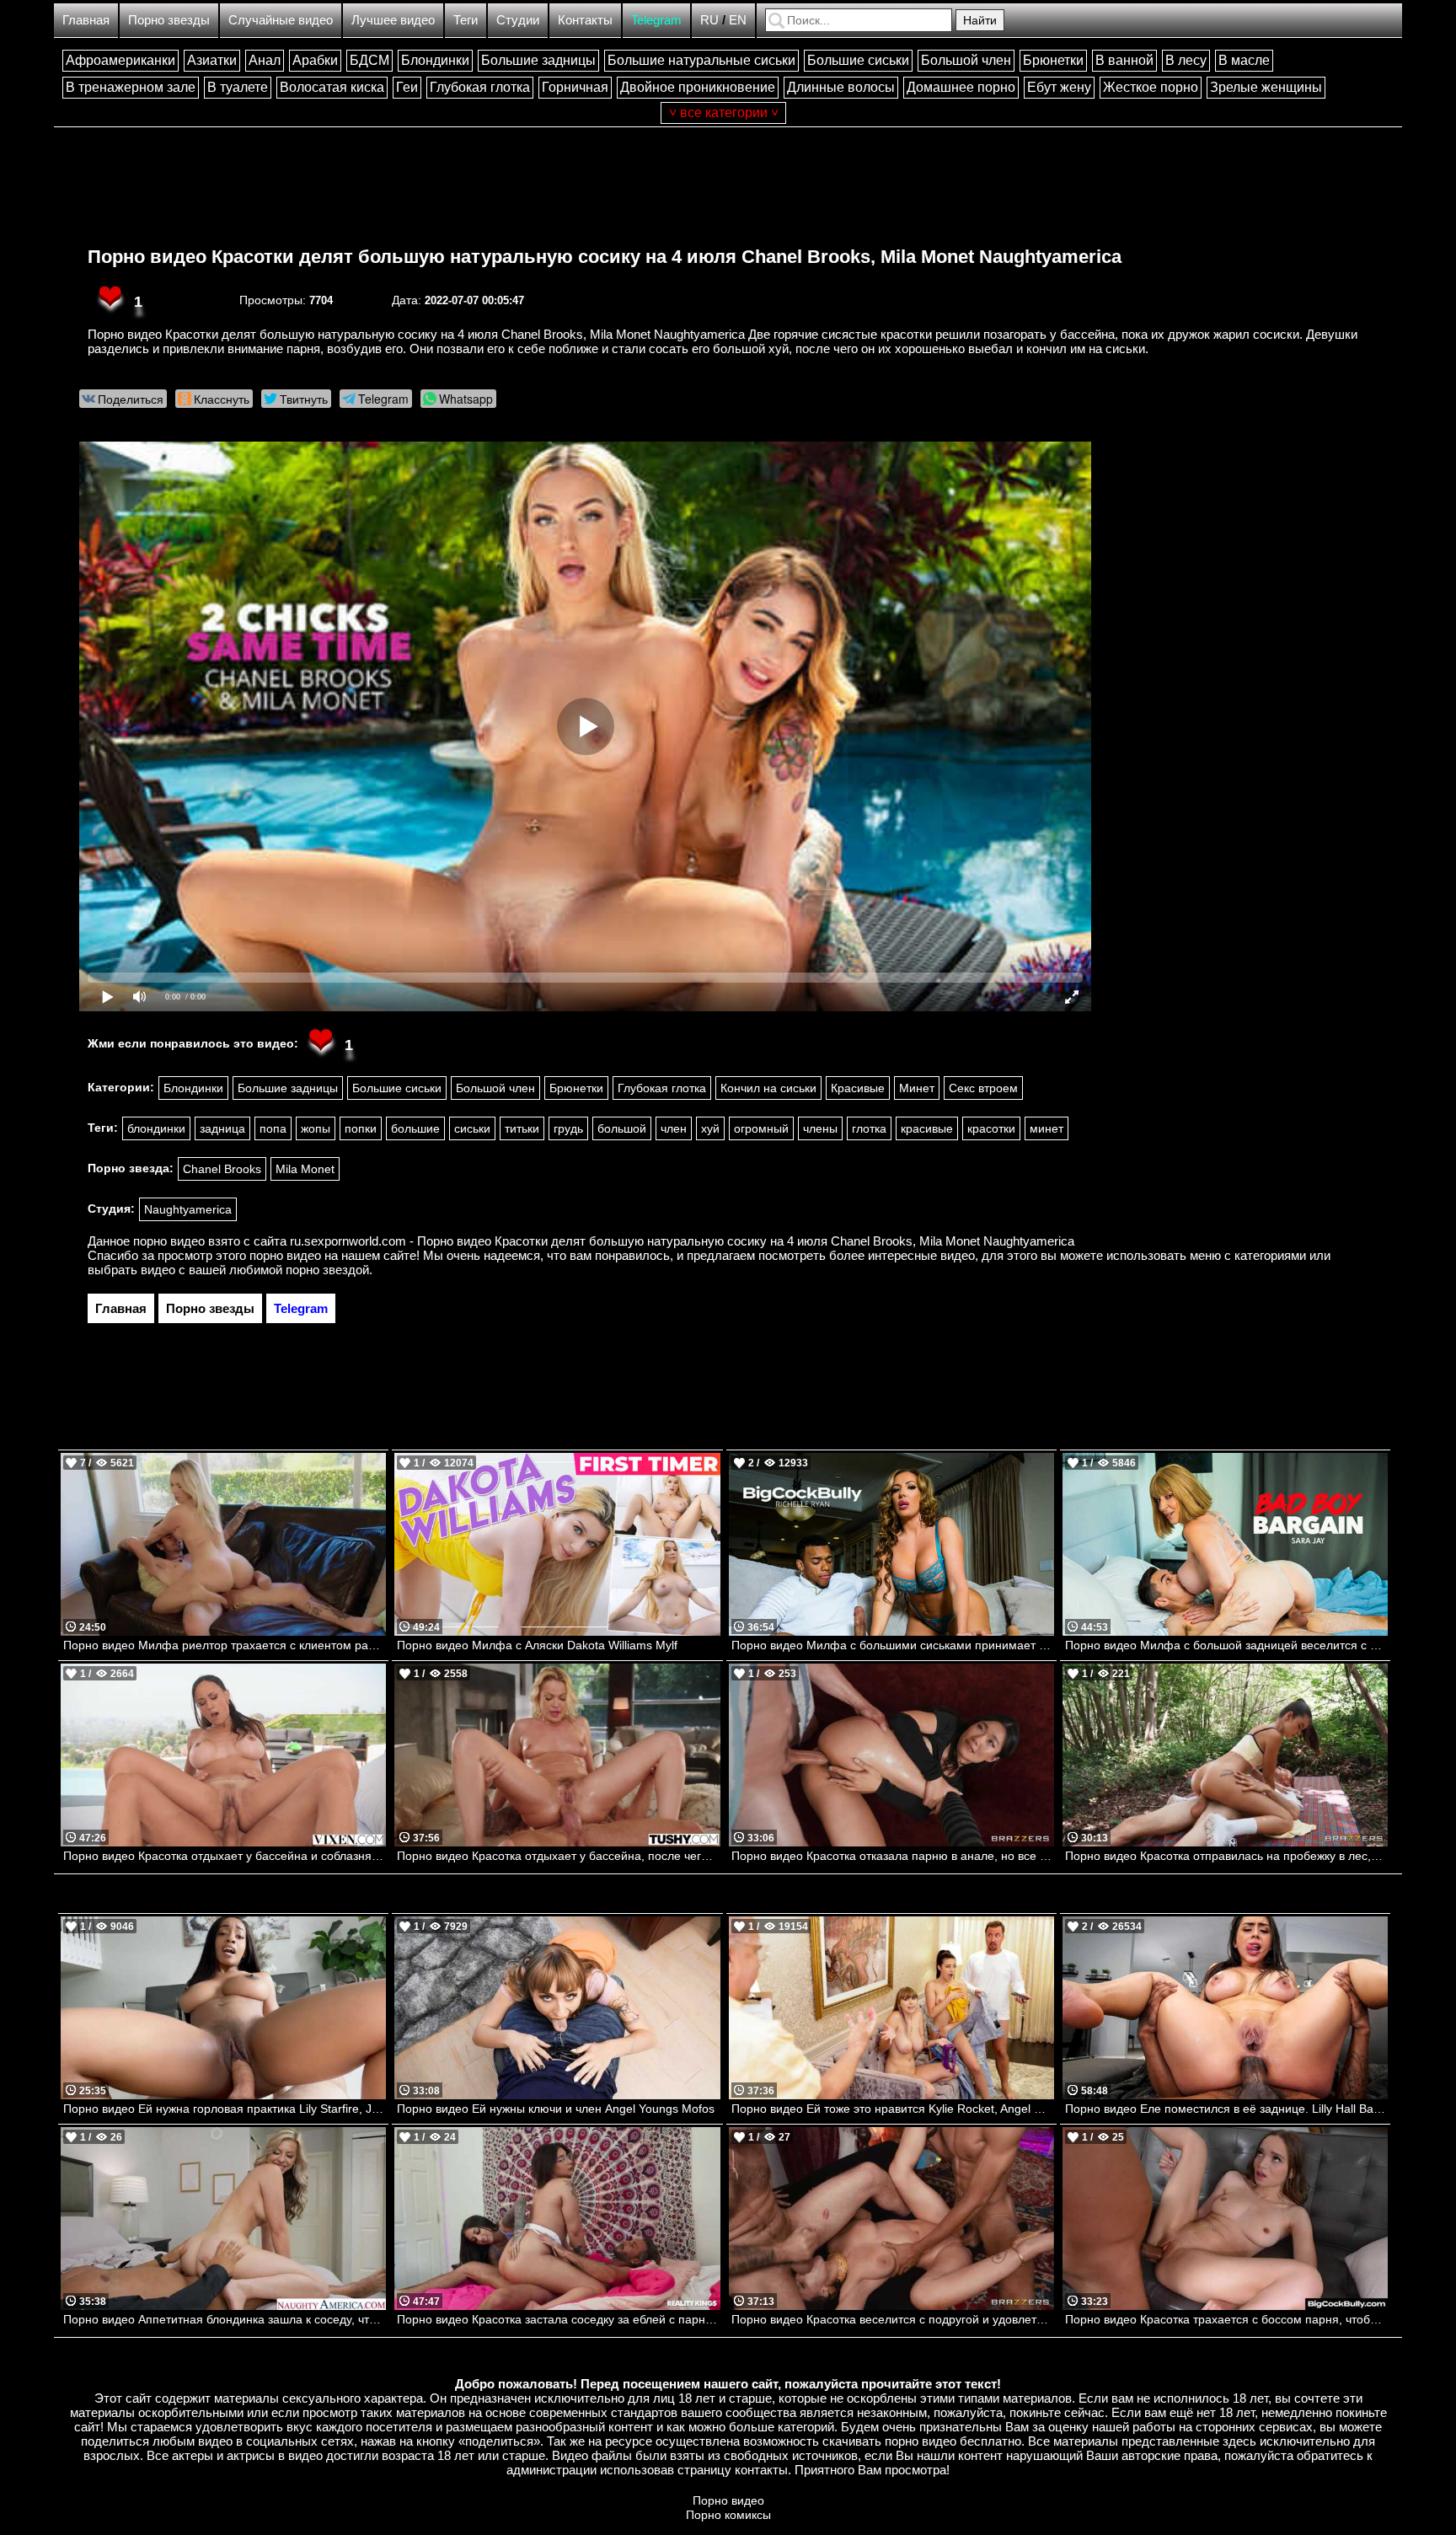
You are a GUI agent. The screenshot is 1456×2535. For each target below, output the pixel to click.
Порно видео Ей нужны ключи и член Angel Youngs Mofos (556, 2109)
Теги (466, 20)
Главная (86, 20)
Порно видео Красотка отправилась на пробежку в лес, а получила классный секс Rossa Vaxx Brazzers (1226, 1856)
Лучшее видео (393, 20)
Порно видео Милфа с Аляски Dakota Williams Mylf (537, 1645)
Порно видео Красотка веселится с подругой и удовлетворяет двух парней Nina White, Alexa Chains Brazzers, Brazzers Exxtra (893, 2319)
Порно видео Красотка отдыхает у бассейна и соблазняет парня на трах (225, 1856)
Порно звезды (169, 20)
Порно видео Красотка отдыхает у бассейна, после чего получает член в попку (558, 1856)
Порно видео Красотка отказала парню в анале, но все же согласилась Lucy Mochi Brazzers (893, 1856)
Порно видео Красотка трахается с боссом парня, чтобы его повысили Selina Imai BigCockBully (1226, 2319)
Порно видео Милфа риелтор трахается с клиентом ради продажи (225, 1645)
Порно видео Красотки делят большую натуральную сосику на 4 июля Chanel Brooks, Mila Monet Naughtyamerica (605, 257)
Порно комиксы (728, 2515)
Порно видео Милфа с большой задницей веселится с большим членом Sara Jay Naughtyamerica (1226, 1645)
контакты (761, 2470)
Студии (518, 20)
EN (738, 20)
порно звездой (327, 1270)
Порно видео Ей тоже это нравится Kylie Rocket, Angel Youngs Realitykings (893, 2109)
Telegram (656, 20)
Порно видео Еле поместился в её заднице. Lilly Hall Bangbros (1226, 2109)
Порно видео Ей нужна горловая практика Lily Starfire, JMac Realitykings (225, 2109)
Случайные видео (281, 20)
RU (709, 20)
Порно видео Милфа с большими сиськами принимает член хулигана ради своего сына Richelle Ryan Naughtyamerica (893, 1645)
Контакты (585, 20)
